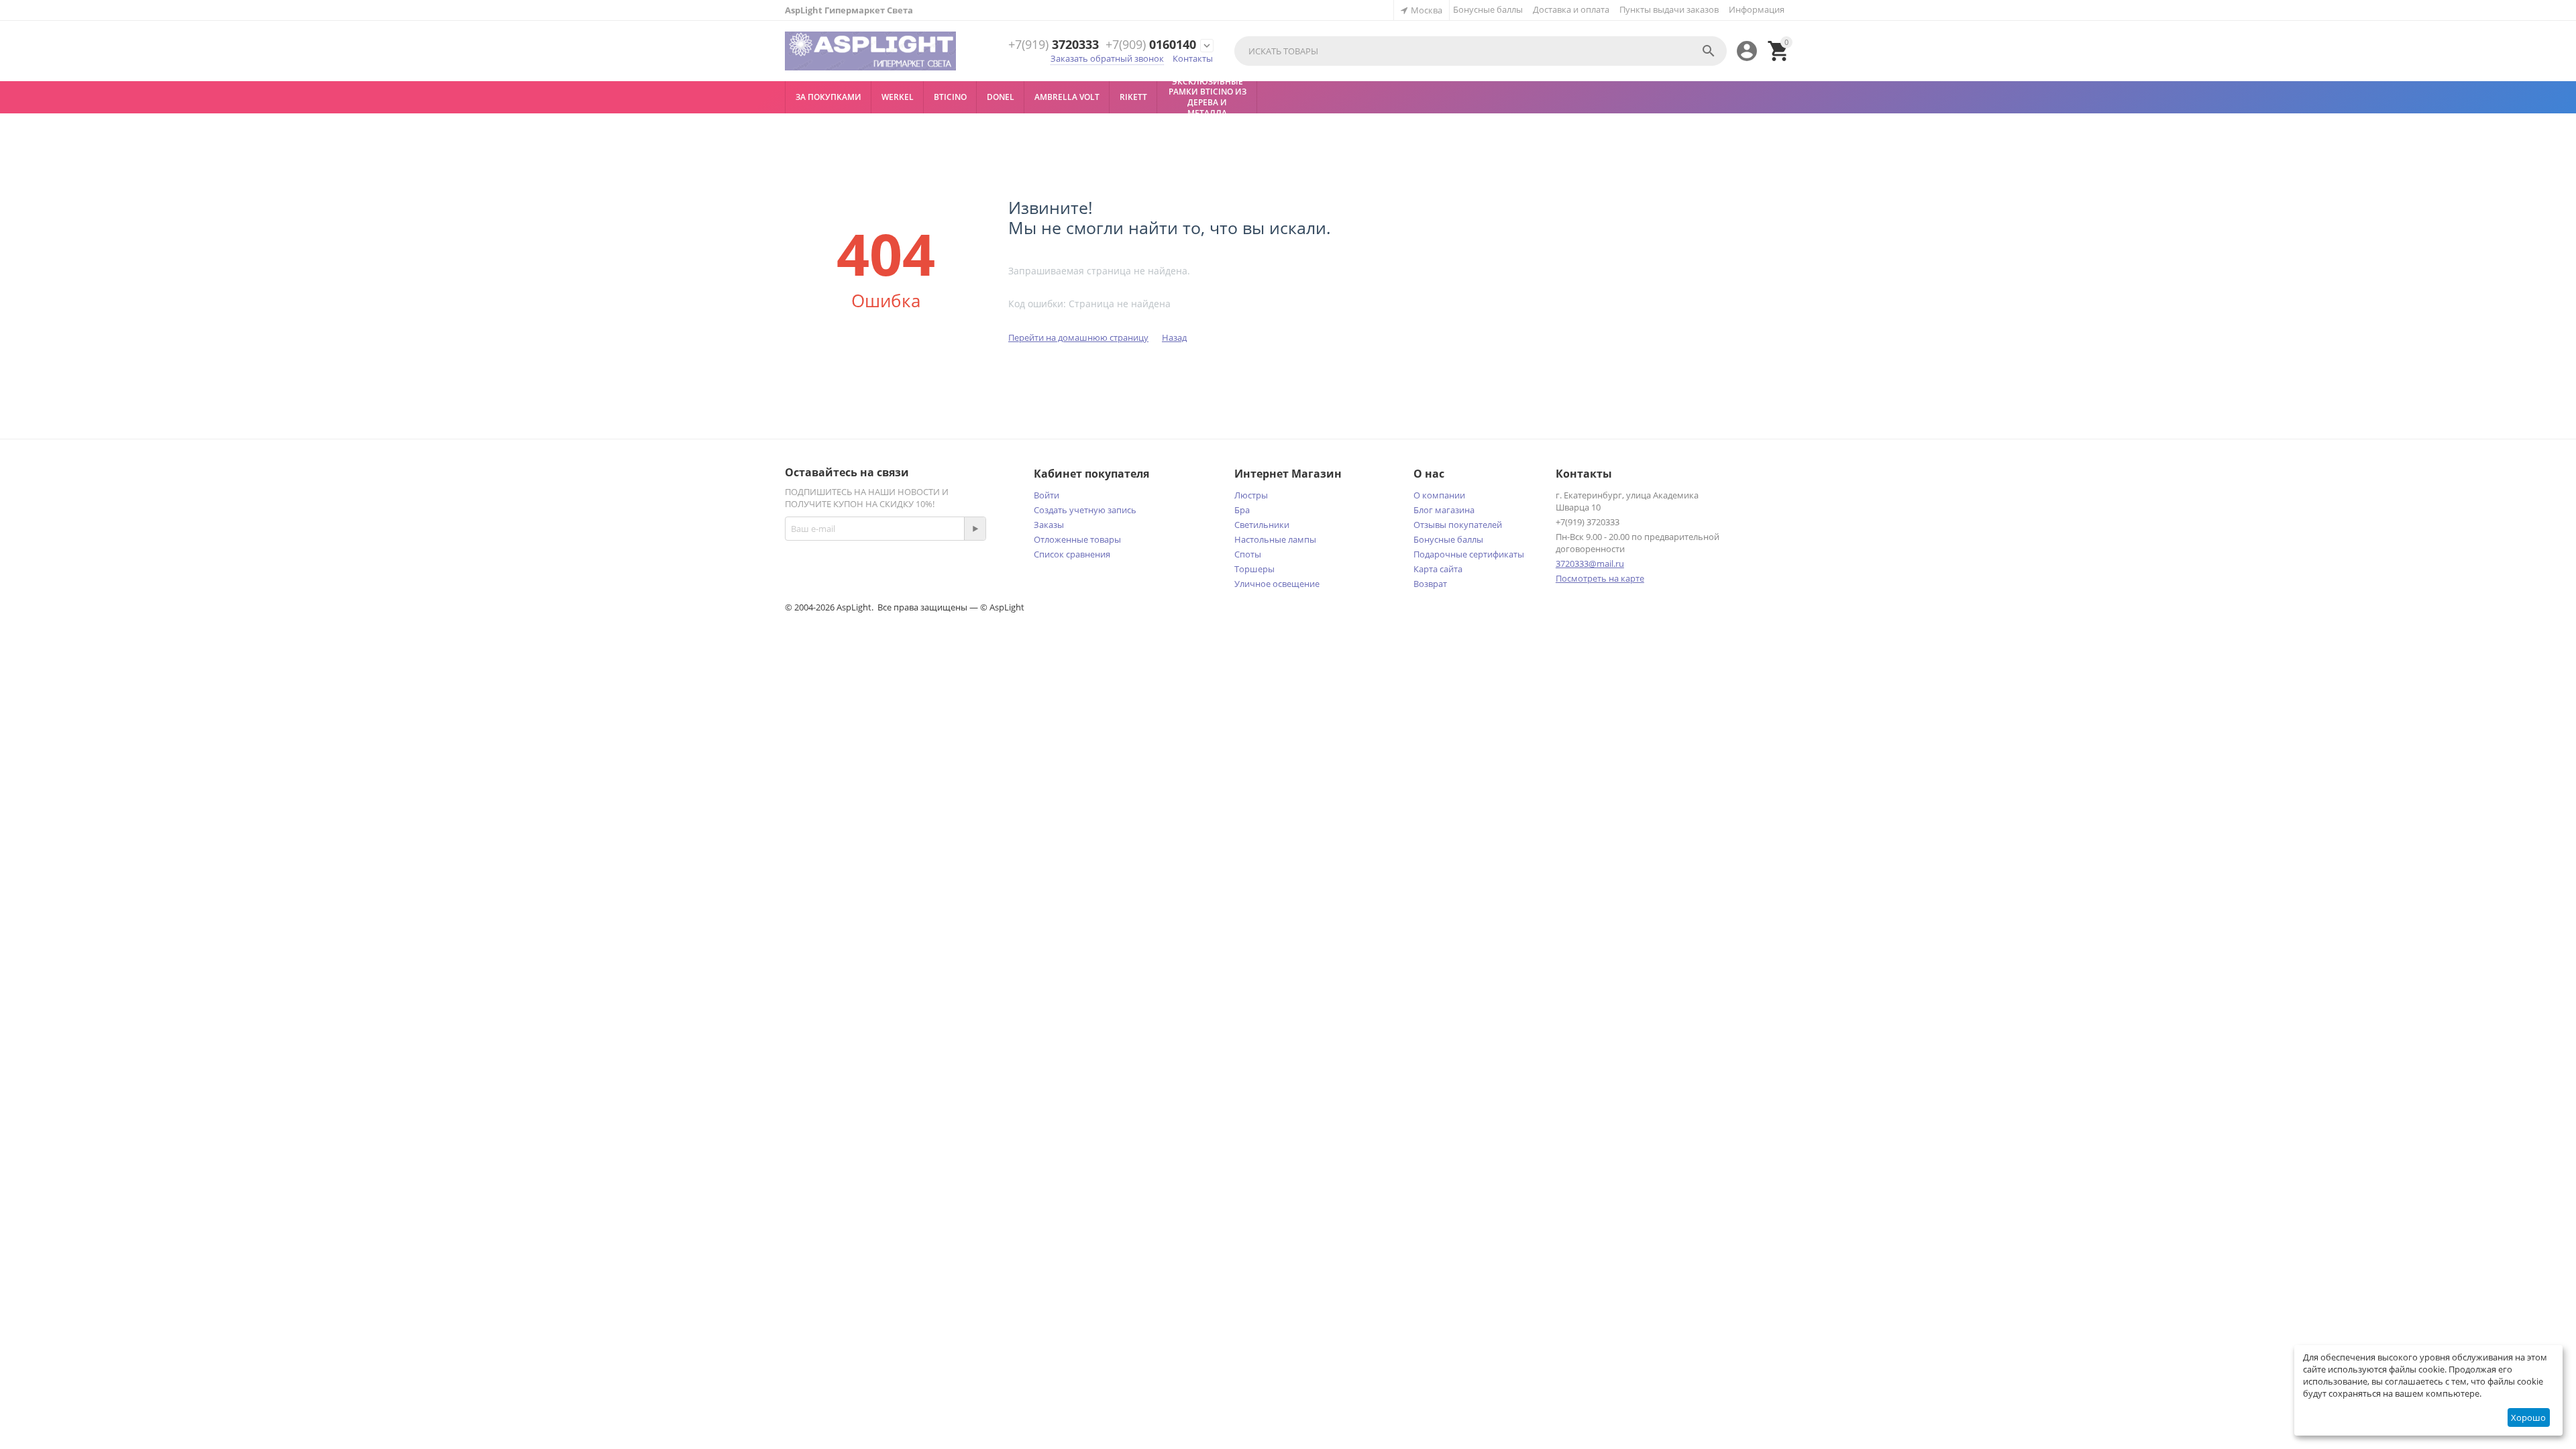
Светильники (1262, 525)
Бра (1242, 510)
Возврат (1430, 584)
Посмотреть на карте (1600, 578)
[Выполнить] (975, 529)
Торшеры (1254, 569)
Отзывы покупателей (1458, 525)
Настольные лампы (1275, 539)
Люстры (1251, 495)
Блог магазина (1444, 510)
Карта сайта (1438, 569)
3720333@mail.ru (1590, 563)
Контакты (1193, 58)
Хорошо (2528, 1417)
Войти (1046, 495)
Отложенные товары (1077, 539)
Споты (1248, 554)
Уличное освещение (1277, 584)
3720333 (1054, 45)
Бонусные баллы (1488, 9)
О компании (1439, 495)
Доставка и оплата (1571, 9)
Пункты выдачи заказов (1669, 9)
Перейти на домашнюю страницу (1078, 337)
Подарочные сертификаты (1469, 554)
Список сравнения (1072, 554)
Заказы (1049, 525)
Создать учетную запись (1085, 510)
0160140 (1151, 45)
